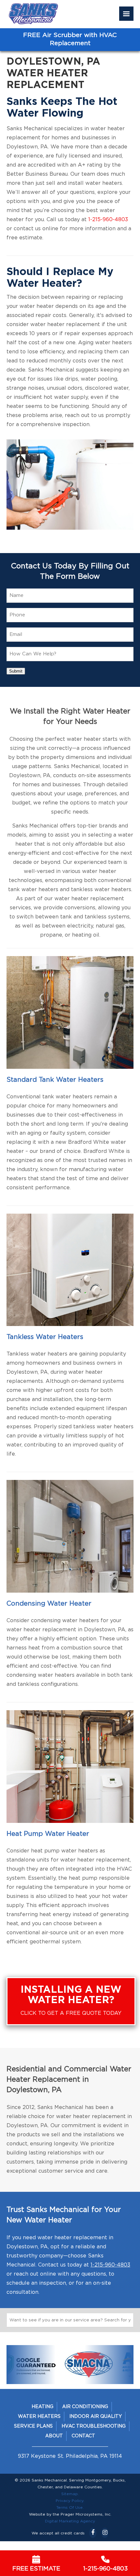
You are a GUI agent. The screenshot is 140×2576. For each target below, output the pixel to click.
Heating (42, 2407)
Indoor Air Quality (96, 2417)
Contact (83, 2436)
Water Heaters (39, 2417)
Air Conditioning (85, 2407)
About (54, 2436)
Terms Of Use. (70, 2507)
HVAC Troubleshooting (94, 2426)
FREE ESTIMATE (36, 2569)
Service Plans (33, 2426)
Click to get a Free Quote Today (71, 2000)
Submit (16, 671)
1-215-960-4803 (108, 220)
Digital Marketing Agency (70, 2521)
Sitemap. (70, 2494)
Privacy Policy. (70, 2501)
